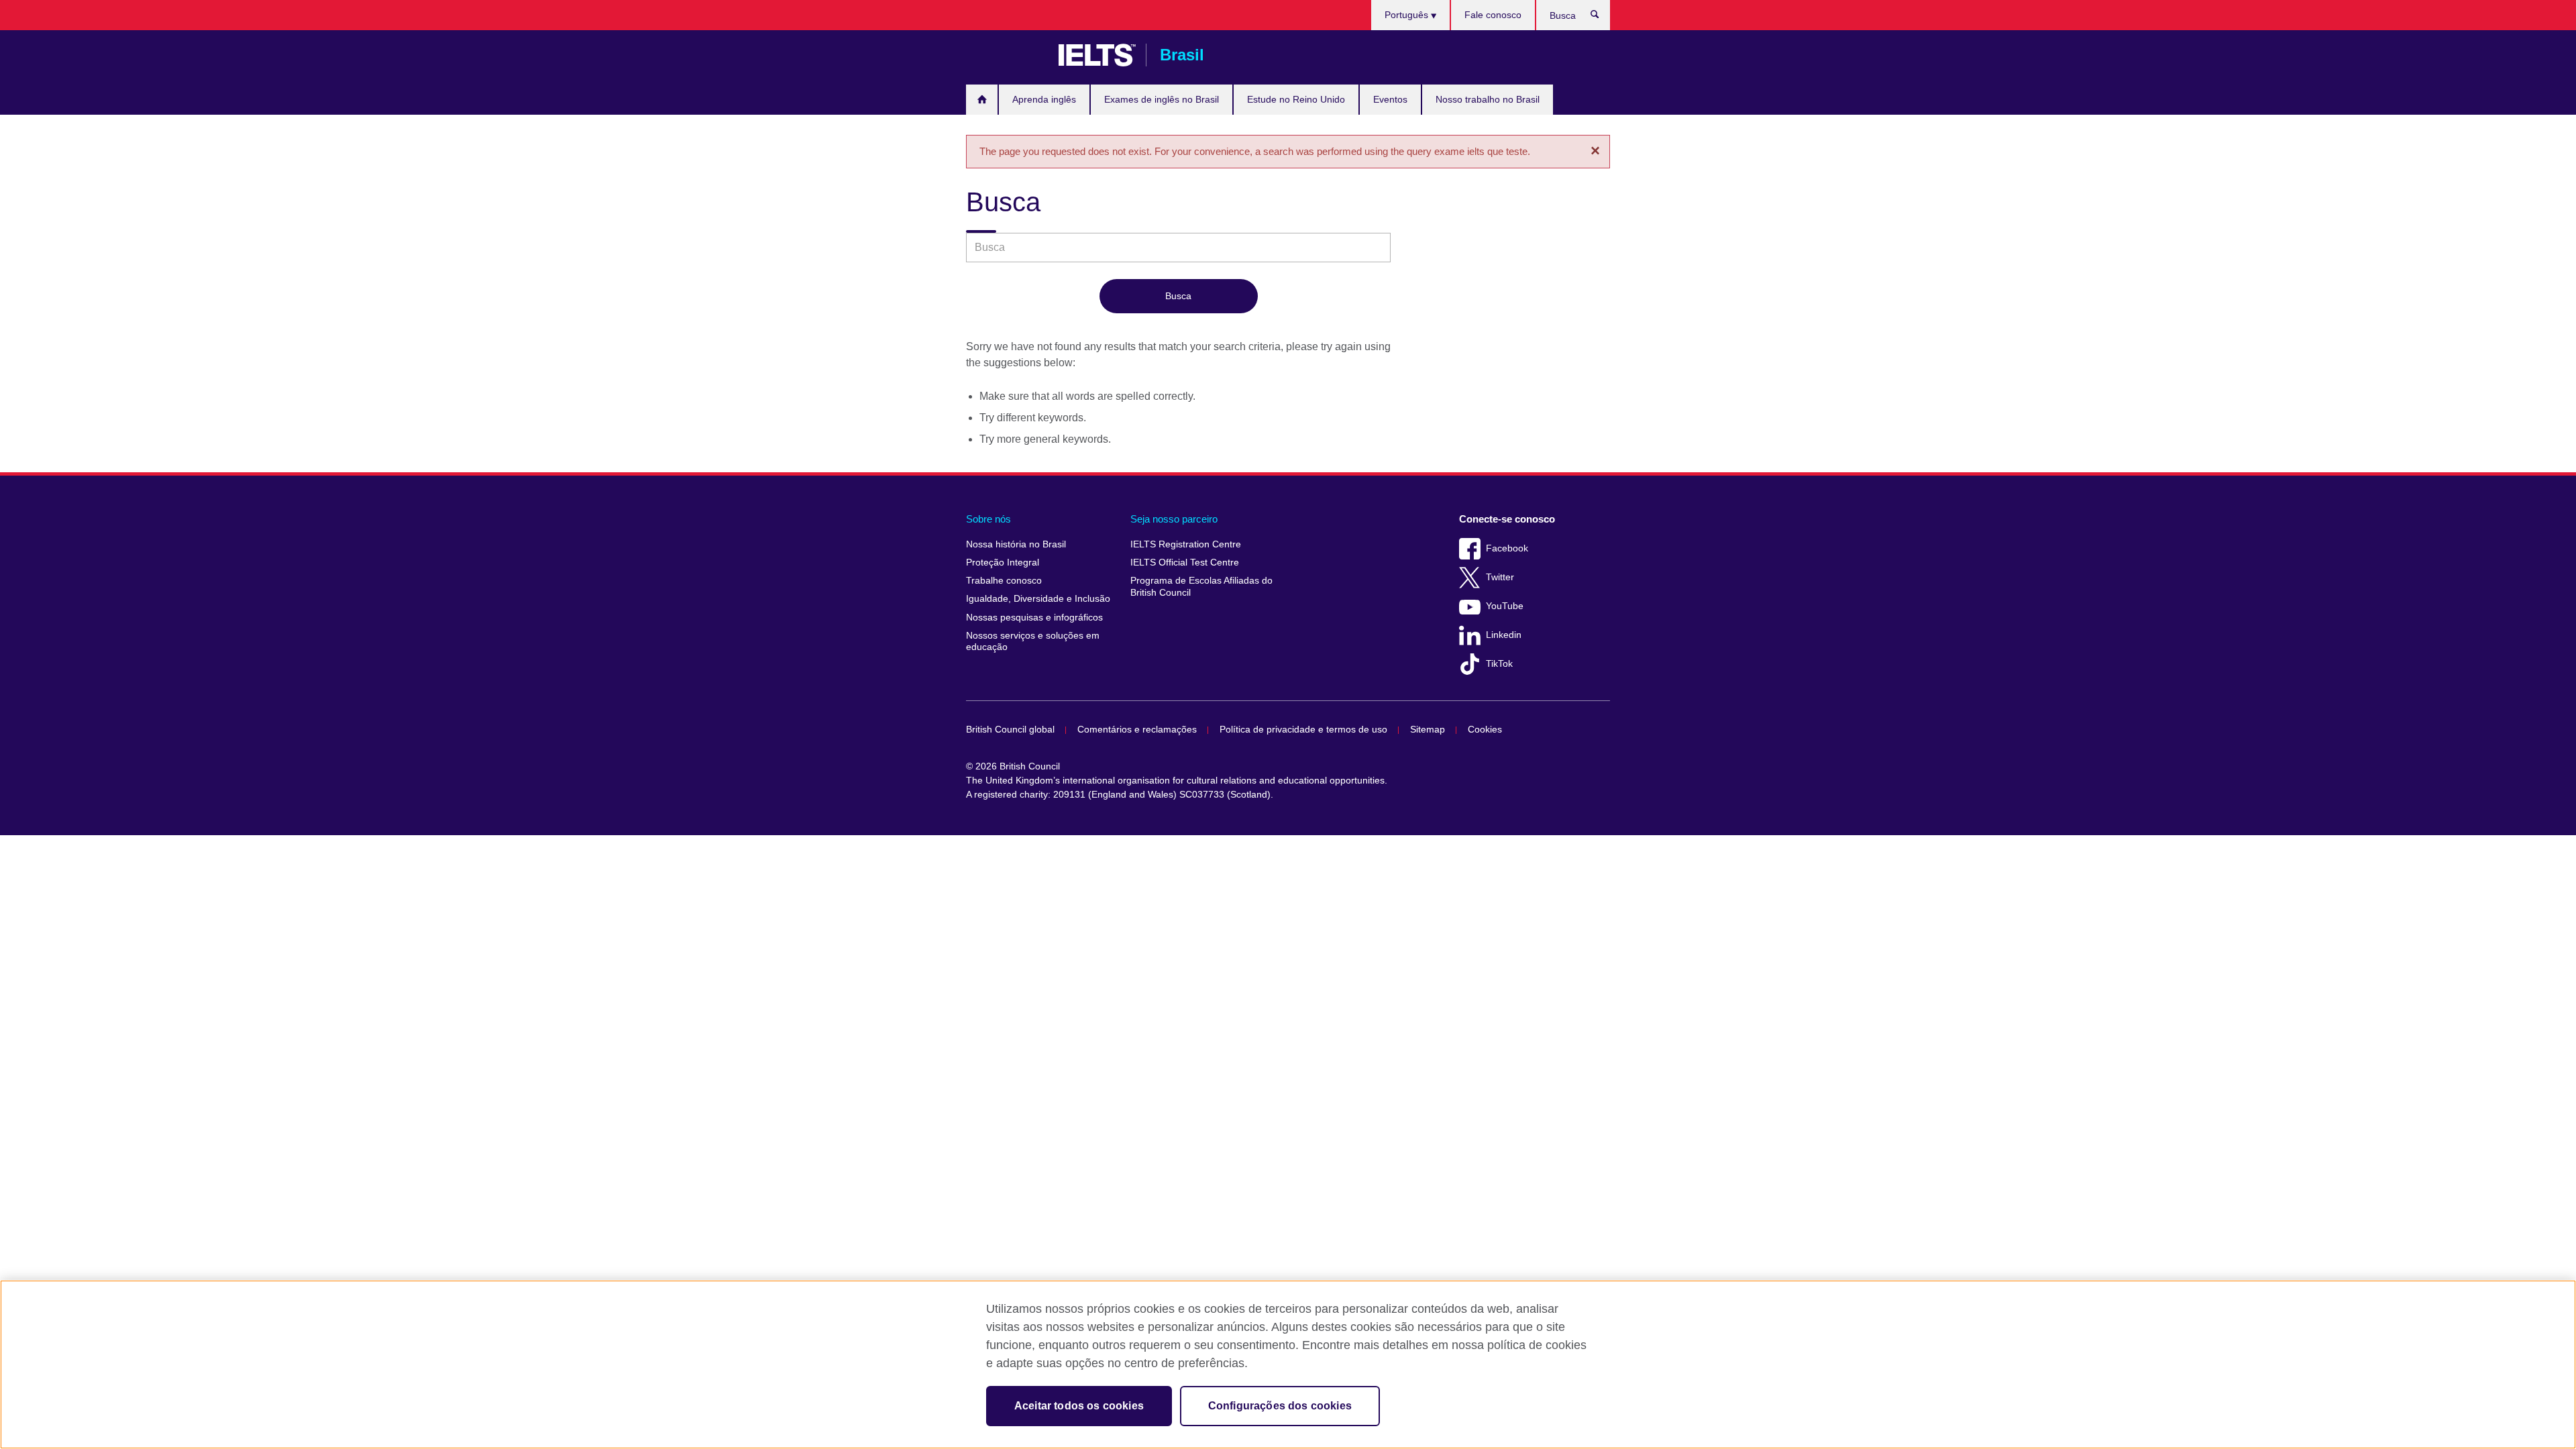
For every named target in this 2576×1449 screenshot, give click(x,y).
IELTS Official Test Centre (1185, 562)
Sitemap (1428, 730)
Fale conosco (1493, 15)
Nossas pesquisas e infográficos (1034, 618)
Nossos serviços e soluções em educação (1033, 642)
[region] (1288, 1364)
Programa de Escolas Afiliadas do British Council (1201, 587)
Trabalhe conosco (1004, 581)
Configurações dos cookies (1280, 1406)
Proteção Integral (1003, 562)
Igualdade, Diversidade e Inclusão (1038, 599)
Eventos (1390, 99)
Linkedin (1504, 635)
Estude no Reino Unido (1296, 99)
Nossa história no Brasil (1016, 544)
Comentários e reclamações (1137, 730)
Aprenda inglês (1044, 99)
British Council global (1010, 730)
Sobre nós (988, 519)
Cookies (1485, 730)
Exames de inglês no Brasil (1162, 99)
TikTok (1499, 664)
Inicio (982, 100)
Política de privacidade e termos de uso (1303, 730)
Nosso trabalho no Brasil (1488, 99)
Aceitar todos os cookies (1079, 1406)
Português (1408, 15)
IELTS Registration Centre (1186, 544)
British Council (1006, 55)
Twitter (1500, 577)
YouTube (1505, 606)
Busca (1602, 17)
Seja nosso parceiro (1174, 519)
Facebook (1507, 548)
